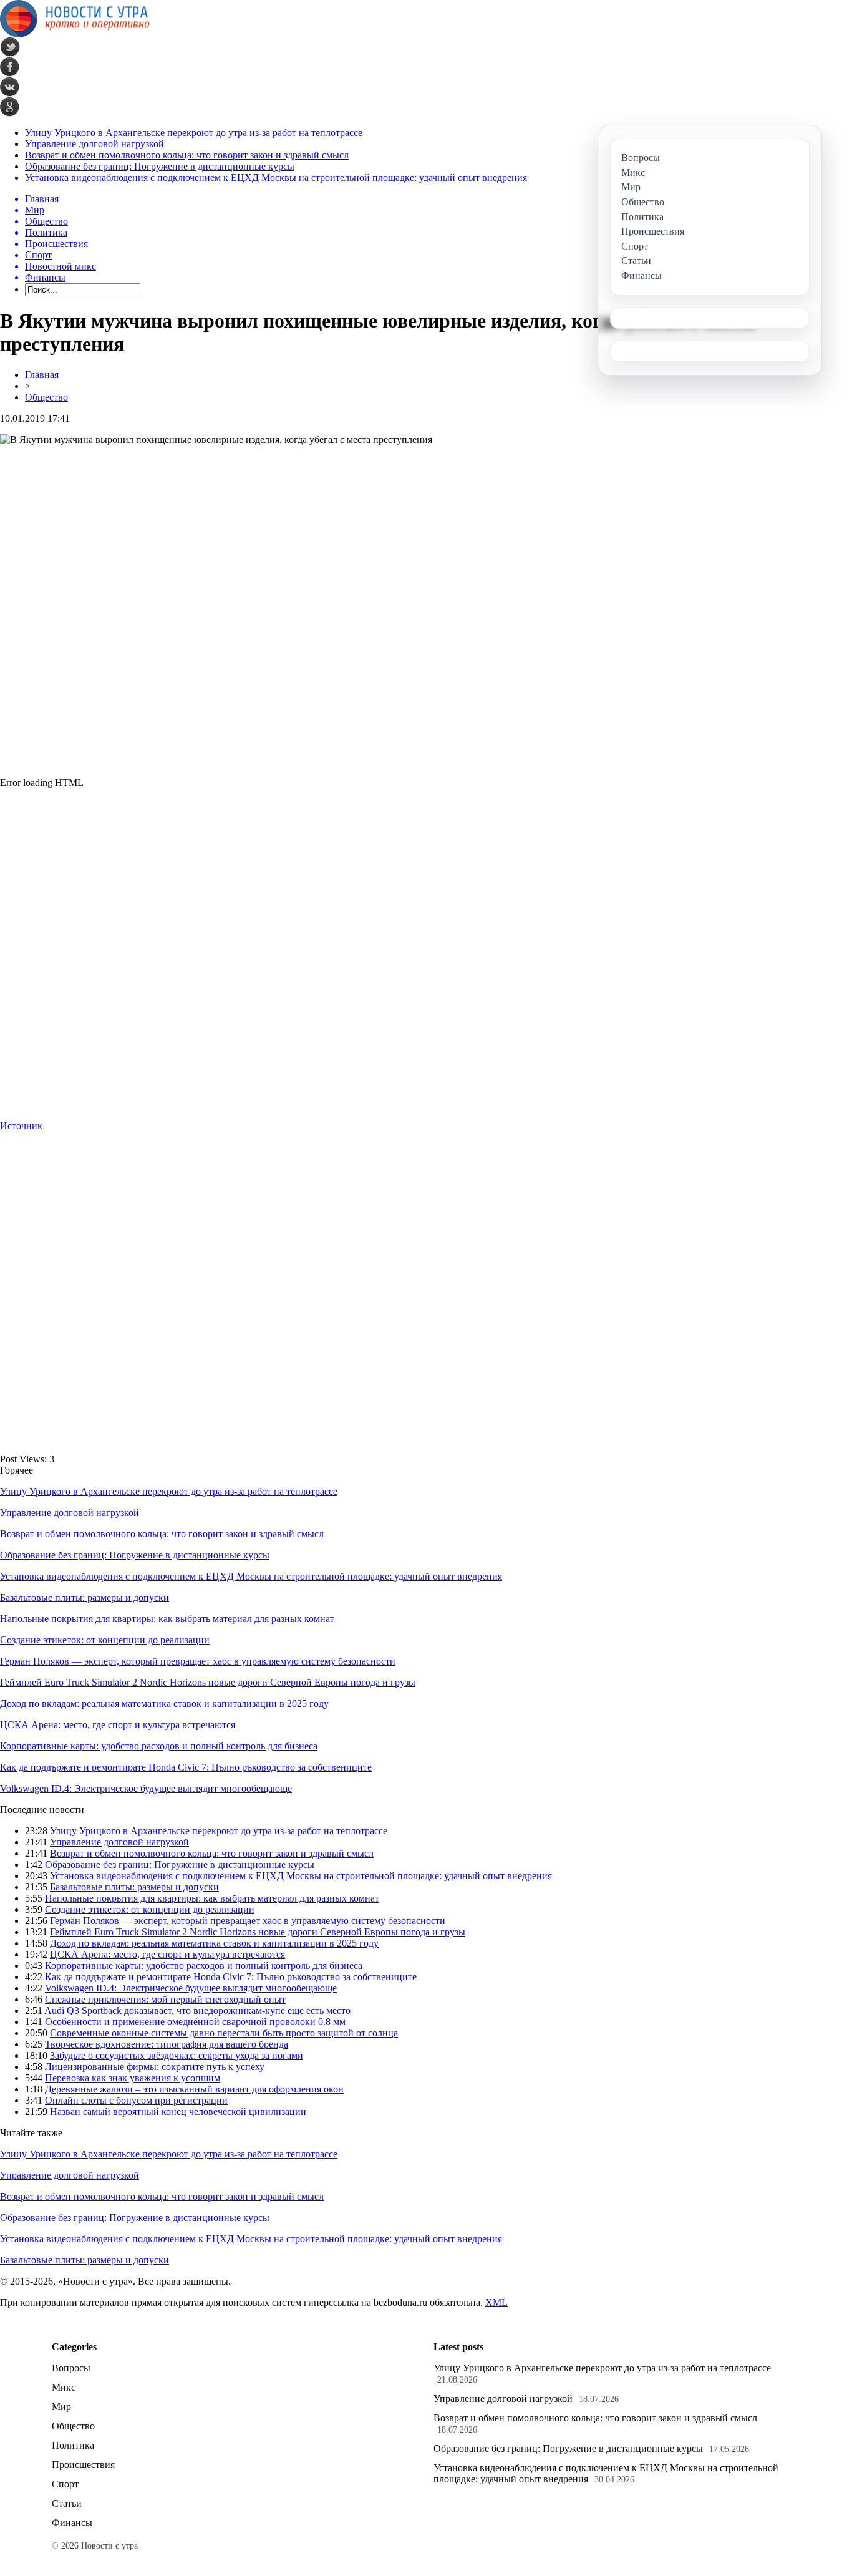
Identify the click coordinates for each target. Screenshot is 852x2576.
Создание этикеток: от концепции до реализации (105, 1640)
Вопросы (71, 2368)
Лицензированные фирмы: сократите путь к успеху (155, 2067)
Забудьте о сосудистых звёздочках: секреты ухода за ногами (177, 2055)
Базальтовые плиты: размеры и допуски (85, 1597)
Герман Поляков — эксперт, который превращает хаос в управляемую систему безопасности (198, 1661)
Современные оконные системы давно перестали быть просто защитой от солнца (224, 2033)
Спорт (65, 2484)
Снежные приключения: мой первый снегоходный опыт (165, 1999)
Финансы (72, 2523)
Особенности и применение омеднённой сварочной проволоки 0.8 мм (195, 2022)
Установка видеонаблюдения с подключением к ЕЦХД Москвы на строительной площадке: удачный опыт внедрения (276, 177)
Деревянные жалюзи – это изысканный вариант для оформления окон (194, 2089)
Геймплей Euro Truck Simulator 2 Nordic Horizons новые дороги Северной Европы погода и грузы (208, 1682)
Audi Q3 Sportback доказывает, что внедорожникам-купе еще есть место (197, 2010)
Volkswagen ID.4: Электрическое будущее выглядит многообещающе (146, 1788)
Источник (21, 1126)
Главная (42, 375)
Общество (46, 397)
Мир (61, 2407)
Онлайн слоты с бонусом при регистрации (136, 2100)
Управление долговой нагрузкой (94, 144)
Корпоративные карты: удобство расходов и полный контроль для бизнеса (159, 1746)
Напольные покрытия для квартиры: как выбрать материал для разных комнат (167, 1619)
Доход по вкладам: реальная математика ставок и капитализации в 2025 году (164, 1704)
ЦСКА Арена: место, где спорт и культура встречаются (118, 1725)
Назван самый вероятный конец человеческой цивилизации (178, 2112)
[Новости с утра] (75, 34)
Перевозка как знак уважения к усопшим (133, 2078)
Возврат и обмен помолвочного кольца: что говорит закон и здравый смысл (187, 155)
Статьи (67, 2503)
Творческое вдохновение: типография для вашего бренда (167, 2044)
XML (496, 2302)
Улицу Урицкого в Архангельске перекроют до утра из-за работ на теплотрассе (194, 133)
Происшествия (83, 2465)
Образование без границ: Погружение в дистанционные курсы (160, 166)
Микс (64, 2387)
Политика (73, 2445)
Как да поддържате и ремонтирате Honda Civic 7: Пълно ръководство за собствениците (186, 1767)
